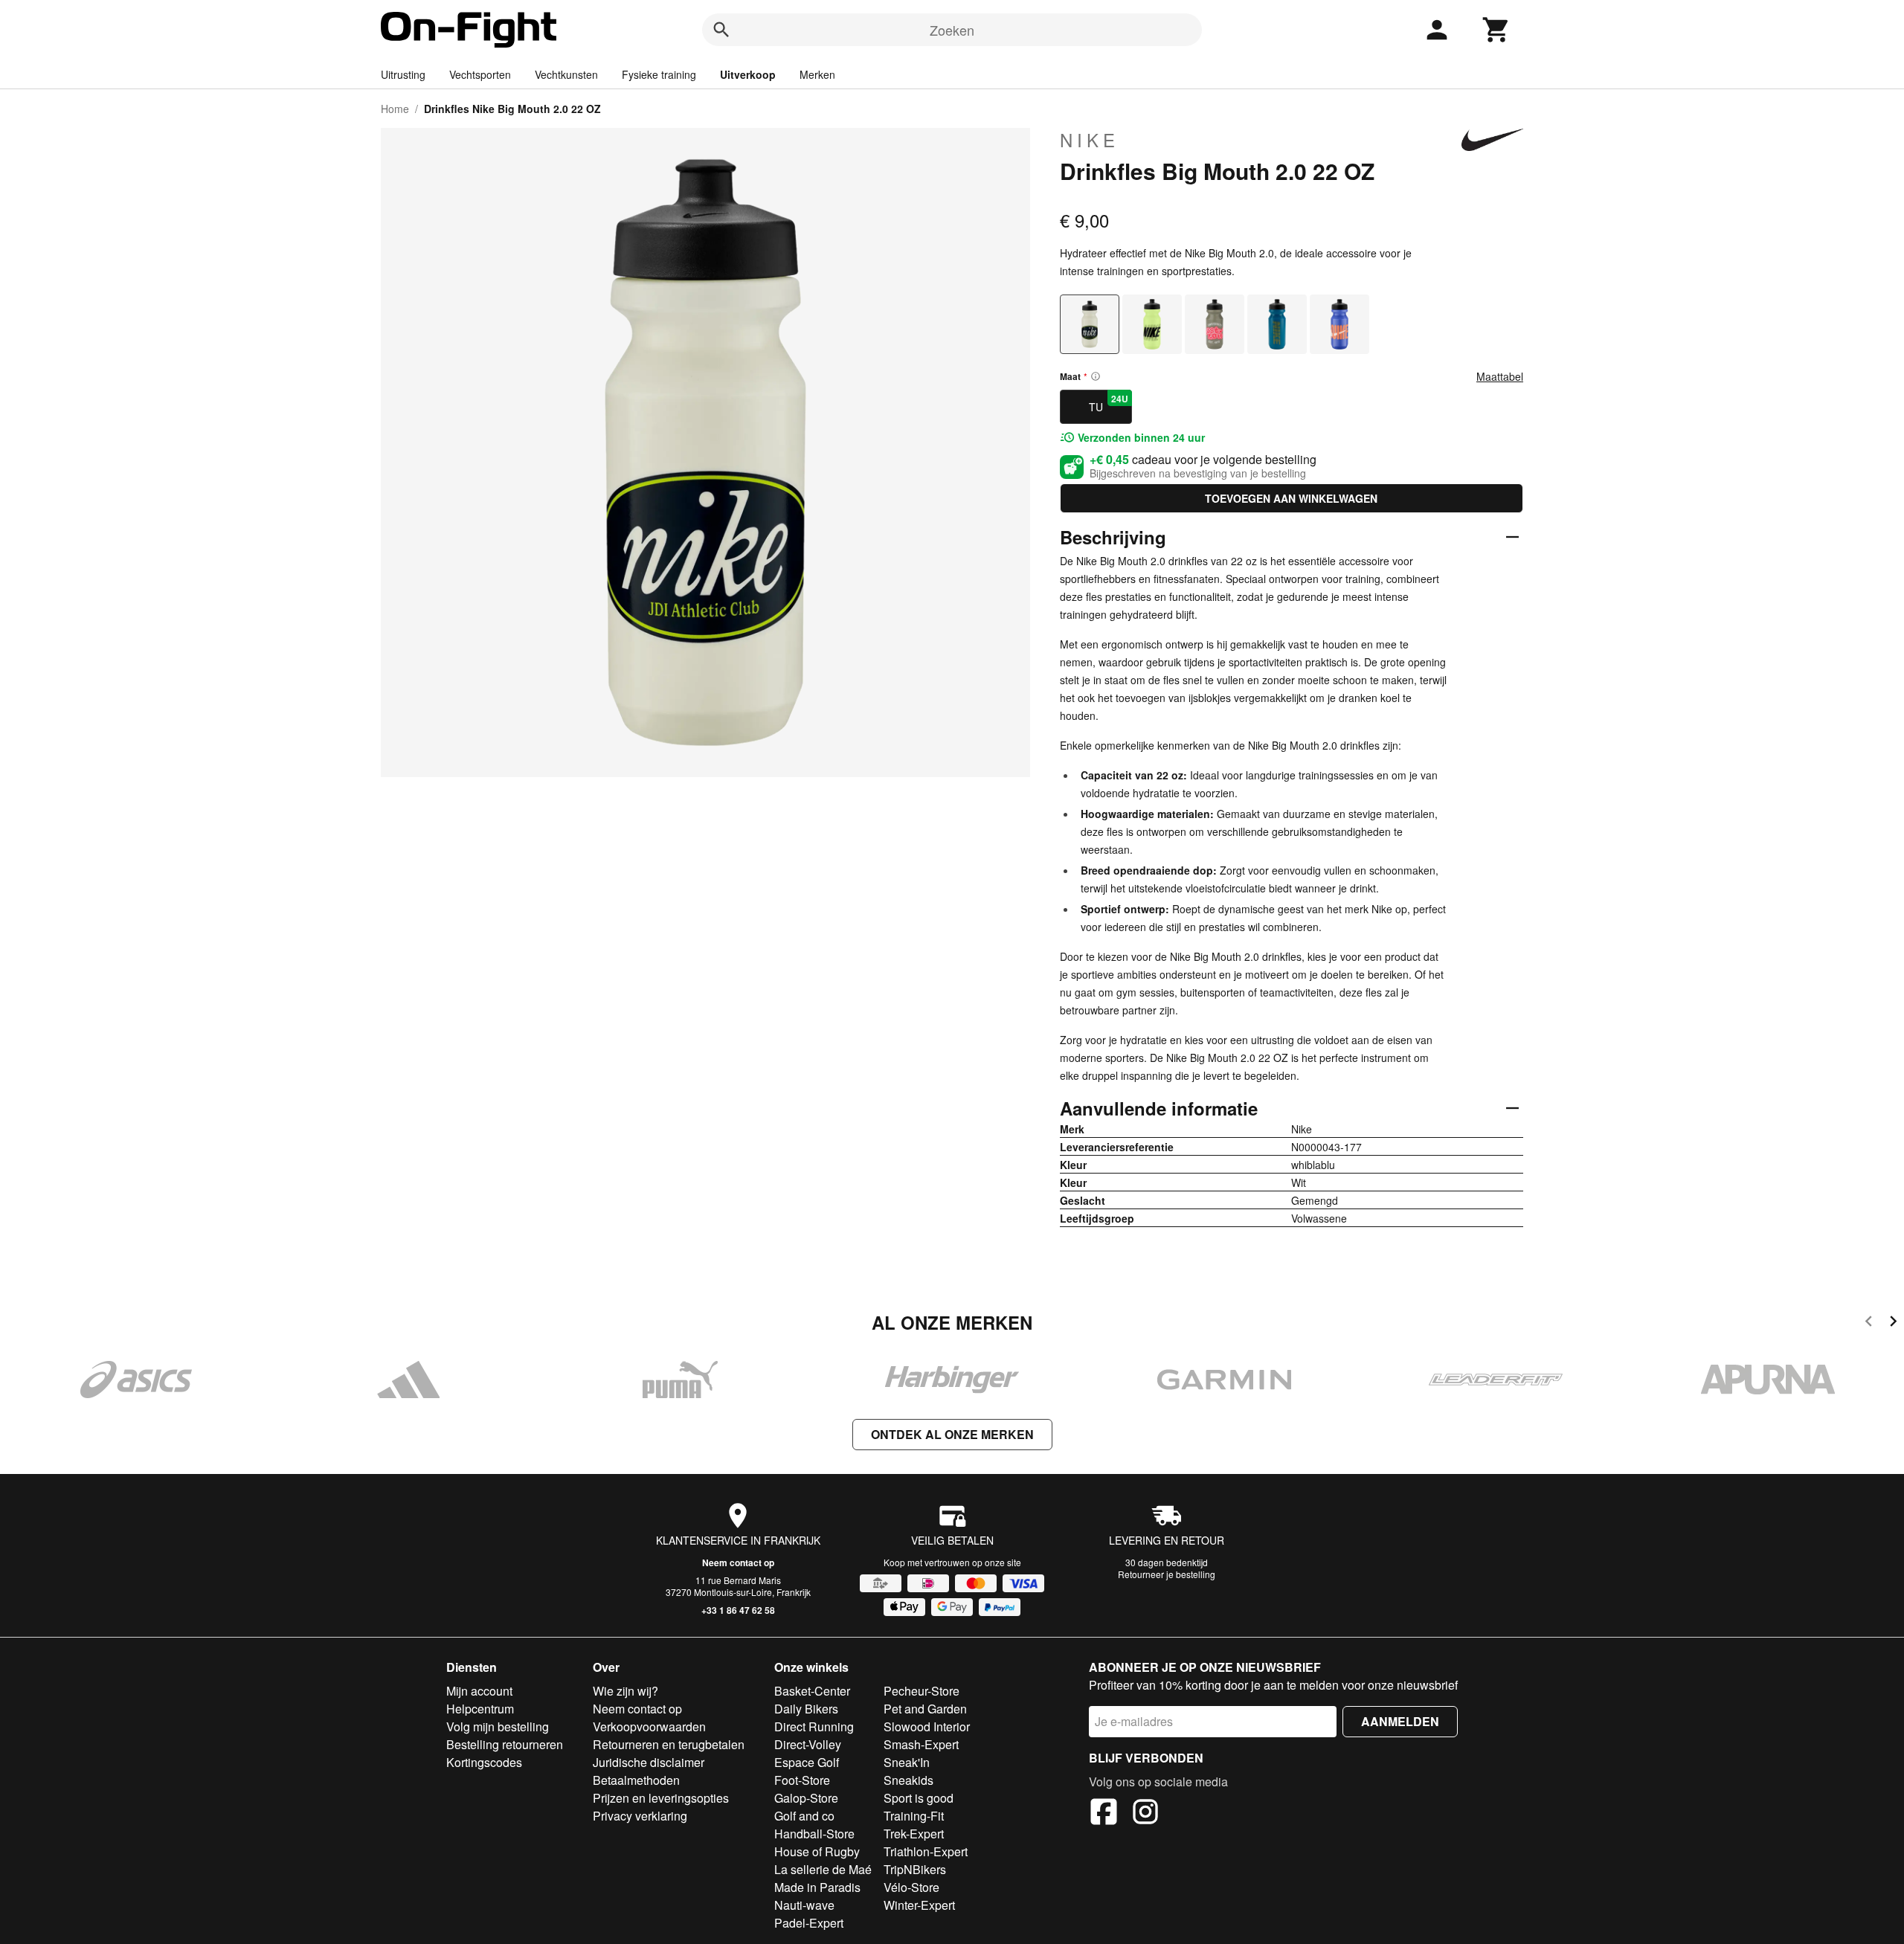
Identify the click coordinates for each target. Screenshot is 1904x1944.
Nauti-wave (804, 1905)
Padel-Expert (809, 1923)
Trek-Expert (914, 1834)
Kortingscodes (484, 1762)
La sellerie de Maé (823, 1869)
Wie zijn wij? (625, 1691)
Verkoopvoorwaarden (649, 1726)
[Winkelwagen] (1496, 30)
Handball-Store (814, 1834)
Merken (817, 74)
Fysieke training (659, 74)
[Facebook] (1104, 1814)
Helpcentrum (480, 1709)
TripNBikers (915, 1869)
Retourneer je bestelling (1167, 1574)
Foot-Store (802, 1780)
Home (395, 109)
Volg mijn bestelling (498, 1726)
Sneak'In (907, 1762)
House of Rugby (817, 1851)
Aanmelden (1400, 1721)
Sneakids (908, 1780)
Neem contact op (738, 1562)
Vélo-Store (911, 1887)
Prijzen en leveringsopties (661, 1798)
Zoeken (952, 30)
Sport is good (919, 1798)
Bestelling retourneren (505, 1744)
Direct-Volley (808, 1744)
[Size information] (1096, 376)
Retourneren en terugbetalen (669, 1744)
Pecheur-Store (922, 1691)
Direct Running (814, 1726)
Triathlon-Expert (926, 1851)
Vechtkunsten (566, 74)
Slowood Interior (927, 1726)
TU (1109, 403)
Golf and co (804, 1816)
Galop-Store (806, 1798)
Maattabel (1500, 376)
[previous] (1869, 1323)
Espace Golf (807, 1762)
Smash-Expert (921, 1744)
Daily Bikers (806, 1709)
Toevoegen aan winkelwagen (1291, 498)
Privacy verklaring (640, 1816)
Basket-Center (812, 1691)
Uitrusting (403, 74)
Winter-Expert (919, 1905)
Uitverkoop (748, 74)
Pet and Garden (925, 1709)
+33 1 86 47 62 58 (738, 1610)
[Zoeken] (721, 30)
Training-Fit (914, 1816)
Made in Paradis (817, 1887)
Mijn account (479, 1691)
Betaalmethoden (636, 1780)
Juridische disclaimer (649, 1762)
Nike (1090, 140)
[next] (1893, 1323)
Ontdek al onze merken (952, 1434)
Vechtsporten (480, 74)
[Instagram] (1145, 1814)
